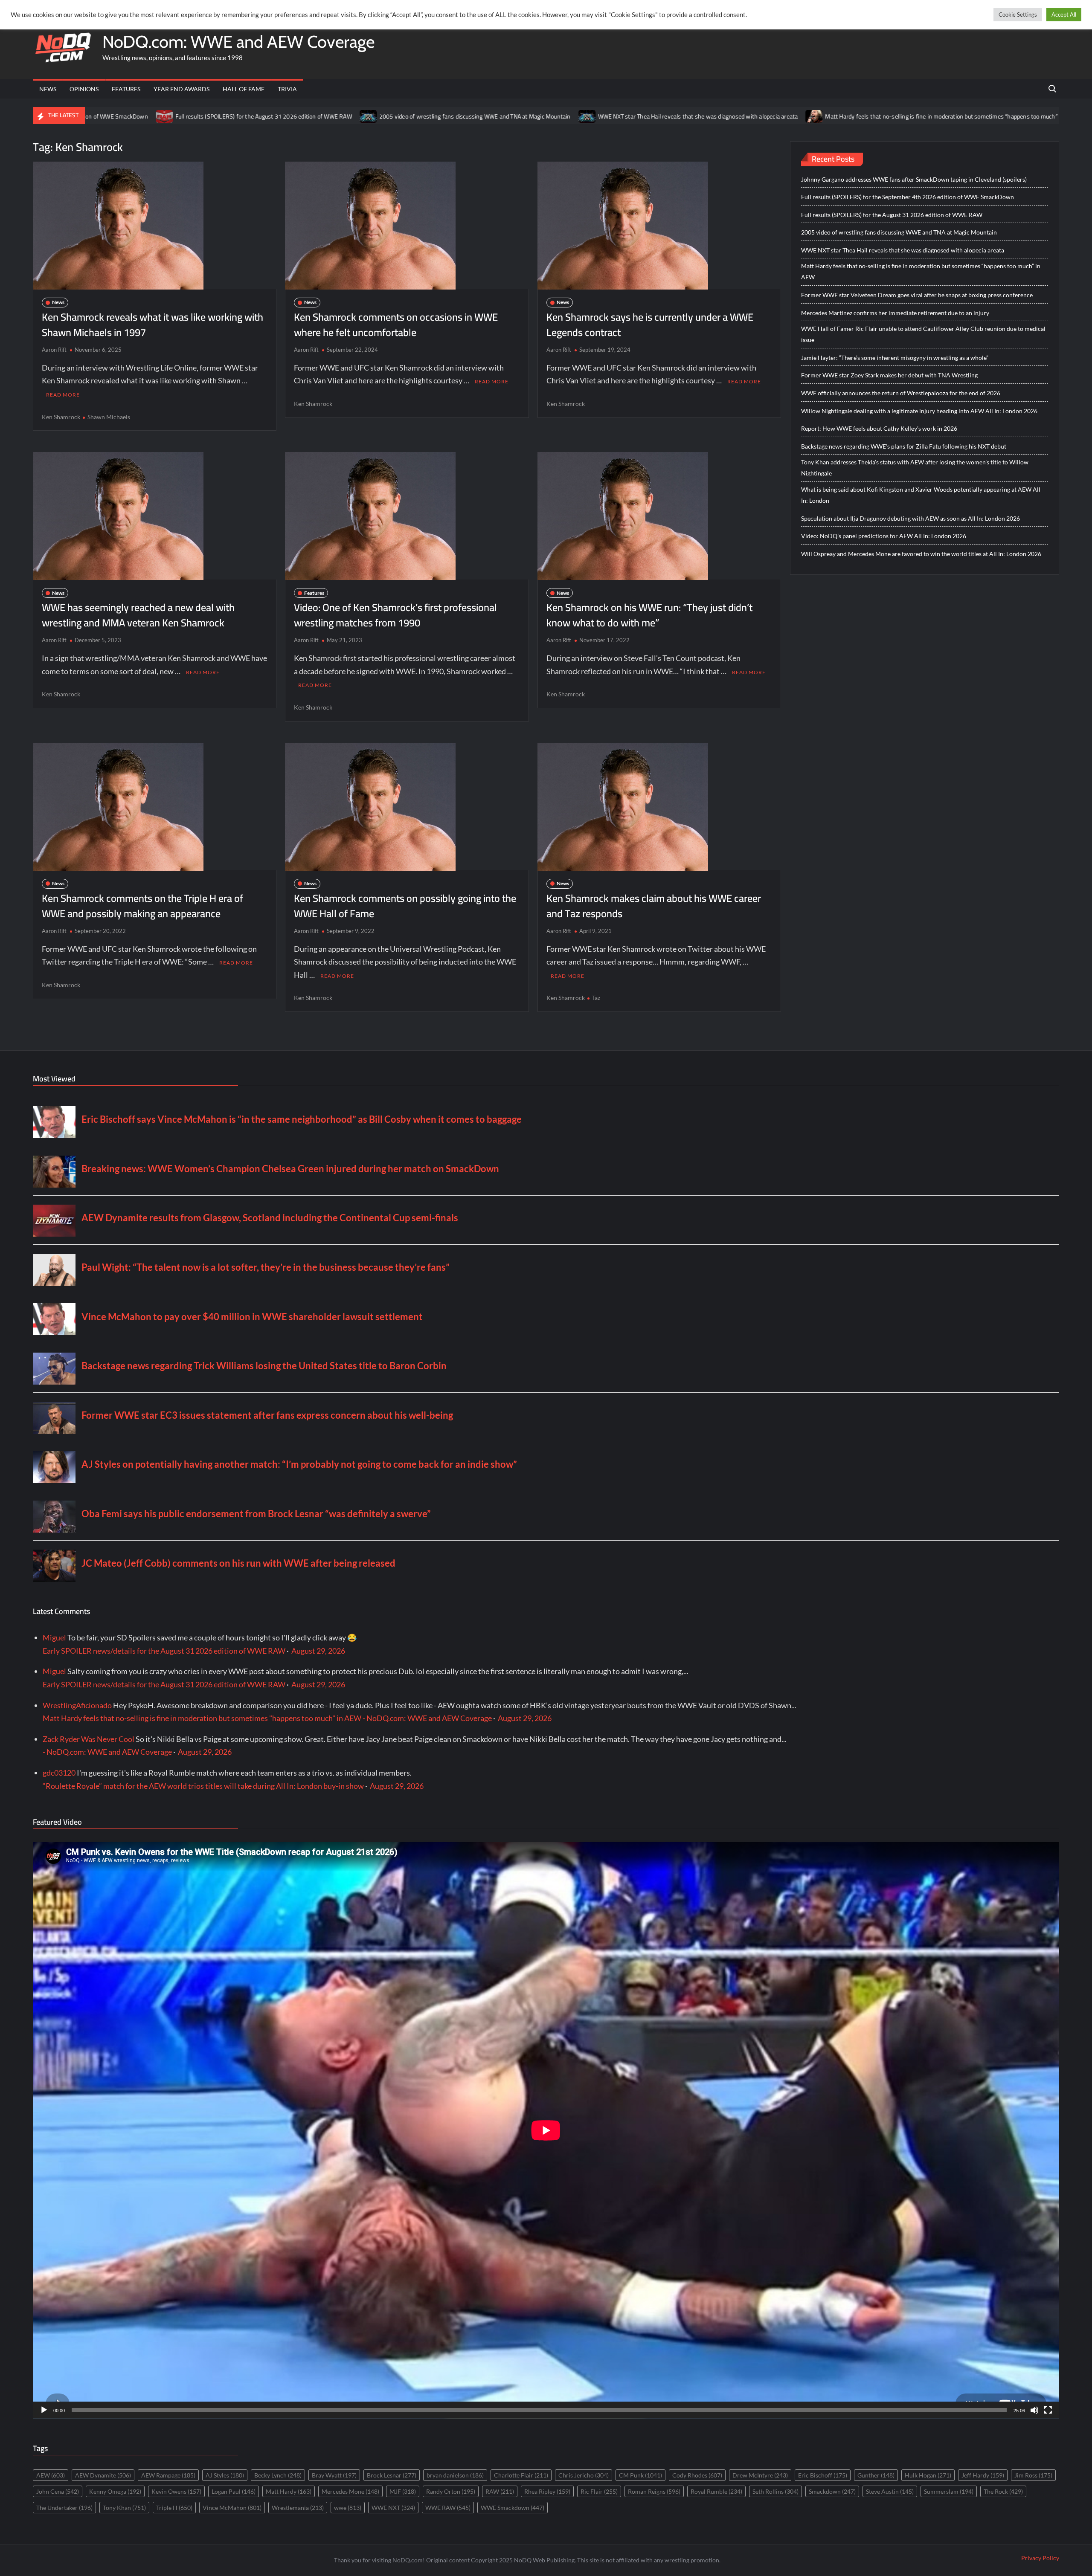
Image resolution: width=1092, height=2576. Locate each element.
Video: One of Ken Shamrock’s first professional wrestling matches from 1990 (395, 615)
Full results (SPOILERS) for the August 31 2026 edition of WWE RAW (892, 215)
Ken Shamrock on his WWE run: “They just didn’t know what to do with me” (649, 615)
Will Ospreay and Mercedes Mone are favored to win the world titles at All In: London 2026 (921, 554)
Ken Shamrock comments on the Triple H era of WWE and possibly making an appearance (142, 906)
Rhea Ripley (547, 2491)
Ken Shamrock (61, 417)
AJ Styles (225, 2475)
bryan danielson (455, 2475)
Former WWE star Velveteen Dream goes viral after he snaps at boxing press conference (917, 295)
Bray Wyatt (334, 2475)
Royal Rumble (716, 2491)
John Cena (58, 2491)
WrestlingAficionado (77, 1705)
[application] (546, 2130)
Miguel (54, 1637)
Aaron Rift (54, 350)
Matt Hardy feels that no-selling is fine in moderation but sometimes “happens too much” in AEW (771, 116)
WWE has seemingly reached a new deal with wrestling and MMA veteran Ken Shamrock (138, 615)
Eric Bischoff (823, 2475)
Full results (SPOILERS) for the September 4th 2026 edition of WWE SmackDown (908, 197)
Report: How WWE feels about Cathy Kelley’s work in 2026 (879, 428)
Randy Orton (451, 2491)
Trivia (287, 89)
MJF (403, 2491)
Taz (596, 998)
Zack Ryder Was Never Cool (89, 1739)
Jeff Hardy (983, 2475)
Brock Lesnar (392, 2475)
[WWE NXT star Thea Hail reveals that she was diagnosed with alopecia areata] (408, 116)
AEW (51, 2475)
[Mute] (1034, 2410)
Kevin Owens (176, 2491)
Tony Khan (124, 2508)
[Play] (44, 2410)
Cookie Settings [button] (1018, 14)
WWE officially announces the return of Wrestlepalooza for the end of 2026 (901, 393)
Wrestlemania (298, 2508)
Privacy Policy (1040, 2558)
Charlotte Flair (521, 2475)
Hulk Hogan (928, 2475)
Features (126, 89)
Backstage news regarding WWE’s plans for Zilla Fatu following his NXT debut (904, 446)
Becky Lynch (278, 2475)
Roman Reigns (654, 2491)
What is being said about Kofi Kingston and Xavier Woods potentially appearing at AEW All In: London (921, 495)
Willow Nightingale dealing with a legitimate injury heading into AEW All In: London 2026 (919, 411)
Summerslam (949, 2491)
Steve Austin (890, 2491)
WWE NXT (393, 2508)
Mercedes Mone (350, 2491)
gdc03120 (59, 1773)
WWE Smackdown (513, 2508)
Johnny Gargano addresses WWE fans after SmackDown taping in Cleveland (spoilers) (914, 179)
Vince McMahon (232, 2508)
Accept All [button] (1064, 14)
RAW (500, 2491)
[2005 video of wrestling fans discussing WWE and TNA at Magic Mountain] (189, 116)
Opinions (84, 89)
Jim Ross (1033, 2475)
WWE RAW (448, 2508)
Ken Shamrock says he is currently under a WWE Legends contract (650, 325)
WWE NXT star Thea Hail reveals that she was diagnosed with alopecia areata (518, 116)
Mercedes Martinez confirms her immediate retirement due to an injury (895, 313)
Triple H (174, 2508)
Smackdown (832, 2491)
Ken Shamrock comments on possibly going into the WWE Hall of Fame (405, 906)
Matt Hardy (289, 2491)
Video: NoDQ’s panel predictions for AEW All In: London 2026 (884, 536)
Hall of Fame (244, 89)
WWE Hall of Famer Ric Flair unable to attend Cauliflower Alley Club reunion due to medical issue (923, 334)
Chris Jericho (584, 2475)
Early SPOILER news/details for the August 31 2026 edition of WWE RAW (164, 1651)
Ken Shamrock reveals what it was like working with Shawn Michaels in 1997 (152, 325)
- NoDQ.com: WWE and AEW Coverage (107, 1752)
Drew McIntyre (760, 2475)
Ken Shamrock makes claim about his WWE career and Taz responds (654, 906)
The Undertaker (64, 2508)
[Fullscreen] (1048, 2410)
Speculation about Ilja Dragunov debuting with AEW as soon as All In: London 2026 (910, 518)
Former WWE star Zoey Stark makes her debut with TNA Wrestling (889, 375)
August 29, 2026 (318, 1651)
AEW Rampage (168, 2475)
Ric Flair (599, 2491)
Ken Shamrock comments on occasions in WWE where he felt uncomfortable (396, 325)
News (48, 89)
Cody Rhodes (697, 2475)
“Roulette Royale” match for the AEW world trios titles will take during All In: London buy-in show (203, 1786)
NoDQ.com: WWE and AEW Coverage (238, 42)
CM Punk (640, 2475)
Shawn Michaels (109, 417)
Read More (63, 395)
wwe (348, 2508)
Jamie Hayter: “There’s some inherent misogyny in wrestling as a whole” (895, 358)
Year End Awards (182, 89)
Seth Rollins (775, 2491)
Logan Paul (234, 2491)
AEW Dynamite (103, 2475)
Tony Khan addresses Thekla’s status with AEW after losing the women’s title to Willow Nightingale (915, 468)
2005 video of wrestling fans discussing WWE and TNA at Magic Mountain (295, 116)
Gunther (876, 2475)
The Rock (1003, 2491)
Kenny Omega (115, 2491)
